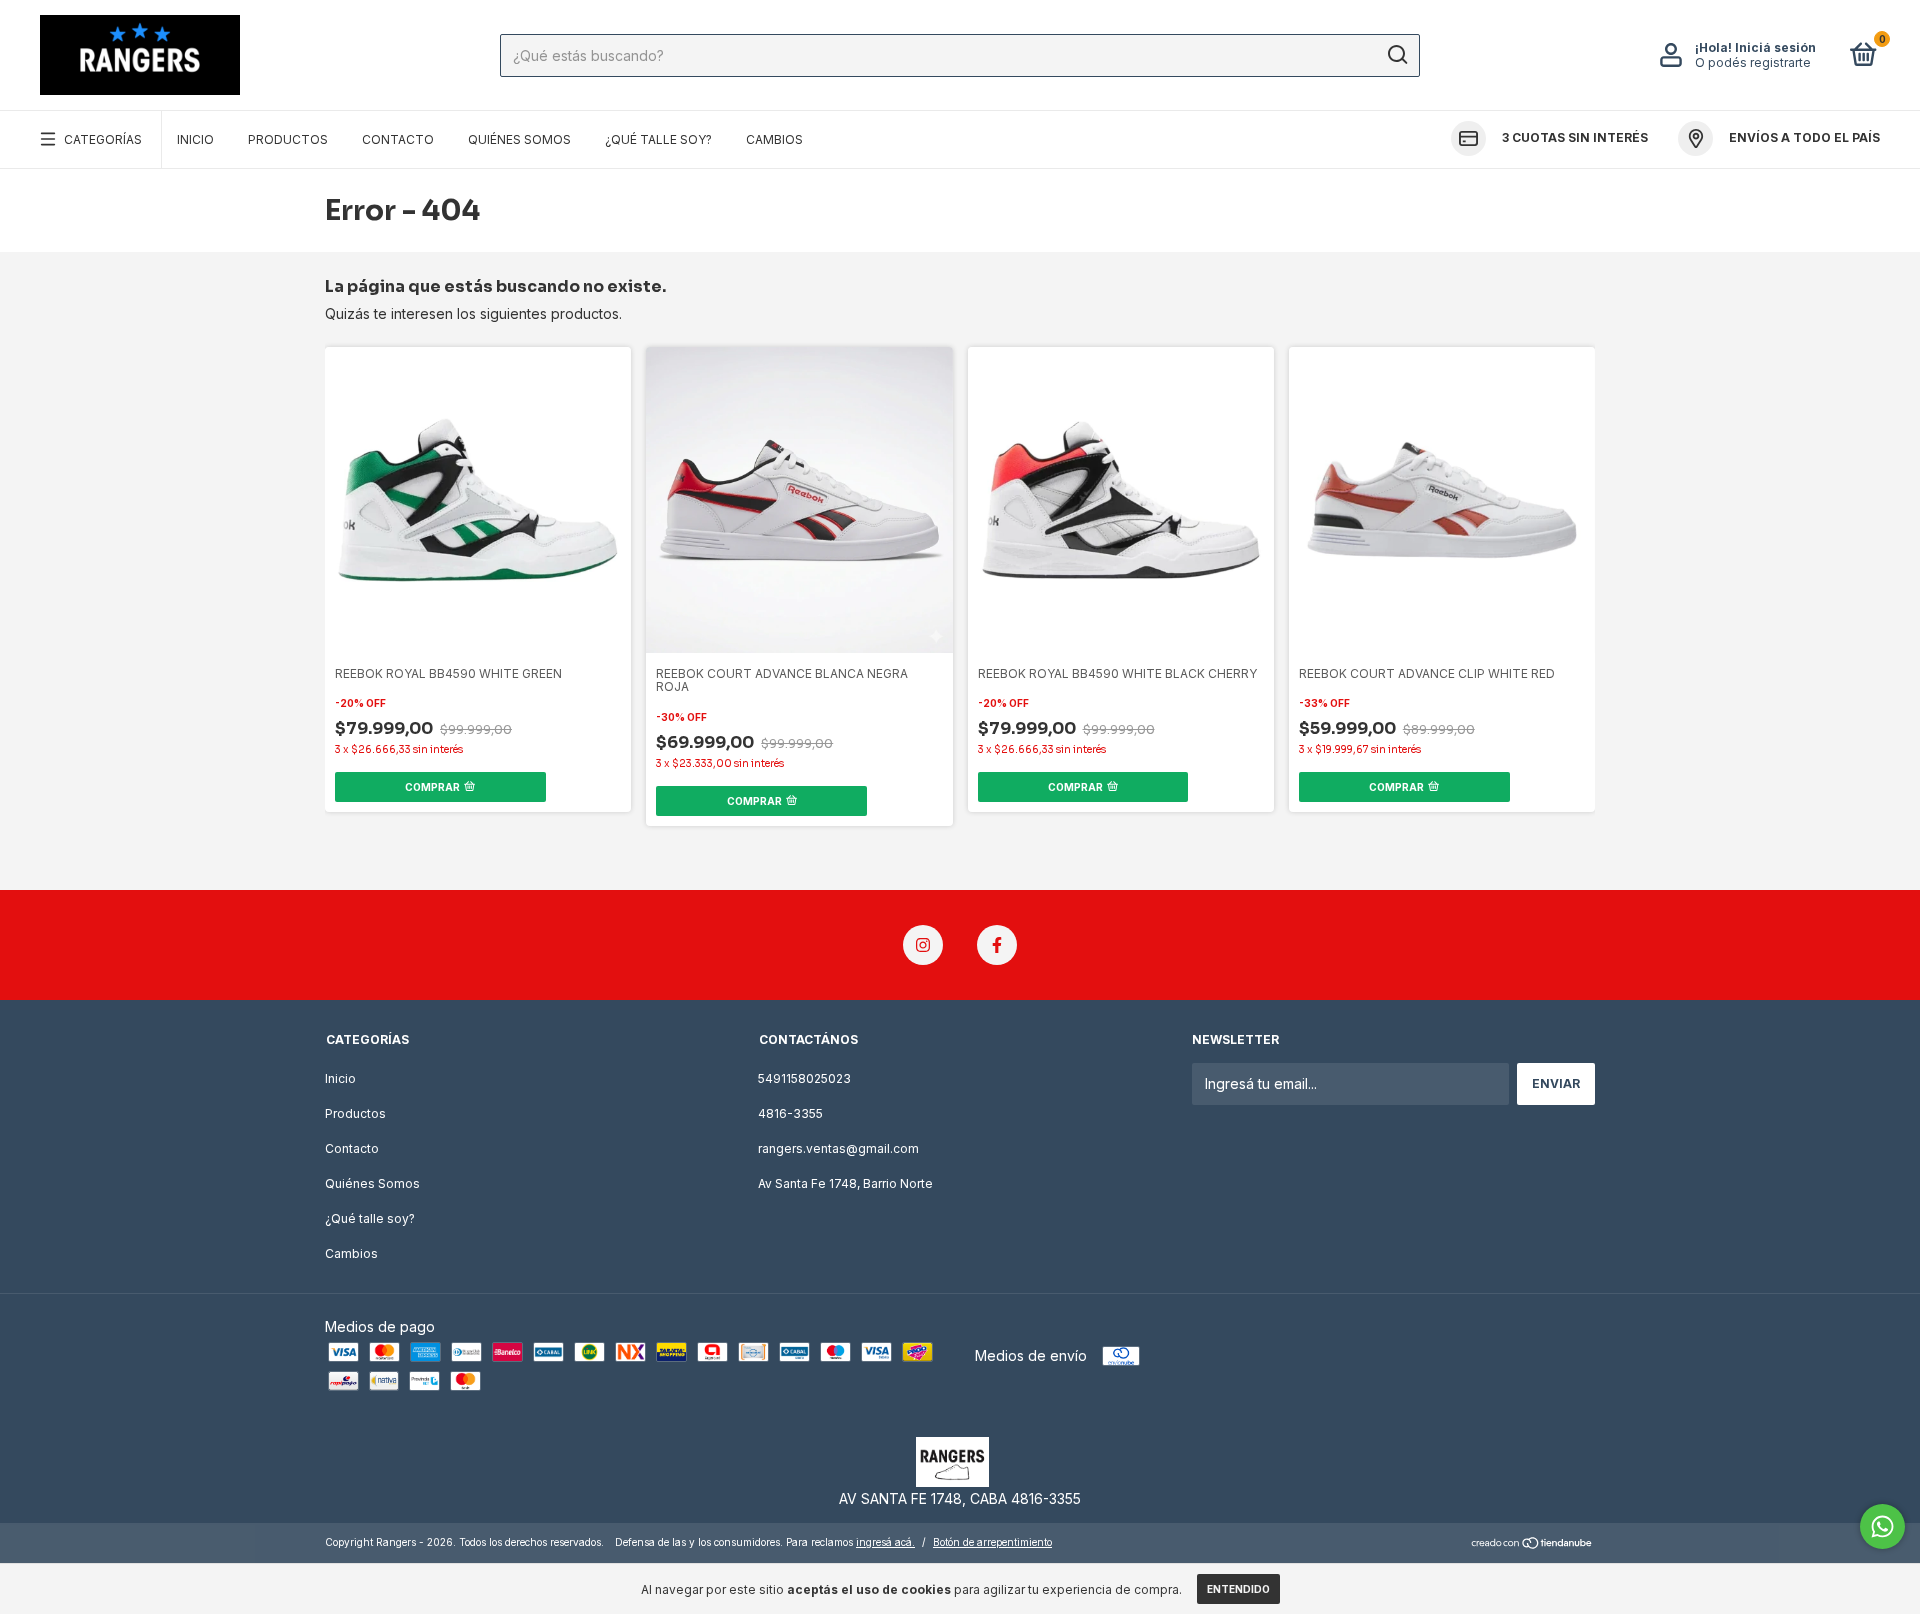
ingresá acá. (885, 1542)
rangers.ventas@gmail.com (838, 1148)
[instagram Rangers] (923, 945)
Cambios (774, 139)
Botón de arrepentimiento (992, 1542)
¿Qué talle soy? (658, 139)
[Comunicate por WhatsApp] (1882, 1526)
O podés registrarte (1753, 62)
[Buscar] (1396, 55)
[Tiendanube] (1532, 1544)
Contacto (398, 139)
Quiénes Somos (519, 139)
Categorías (103, 139)
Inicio (195, 139)
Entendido (1238, 1589)
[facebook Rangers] (997, 945)
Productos (288, 139)
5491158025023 (804, 1078)
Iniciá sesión (1775, 47)
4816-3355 (790, 1113)
